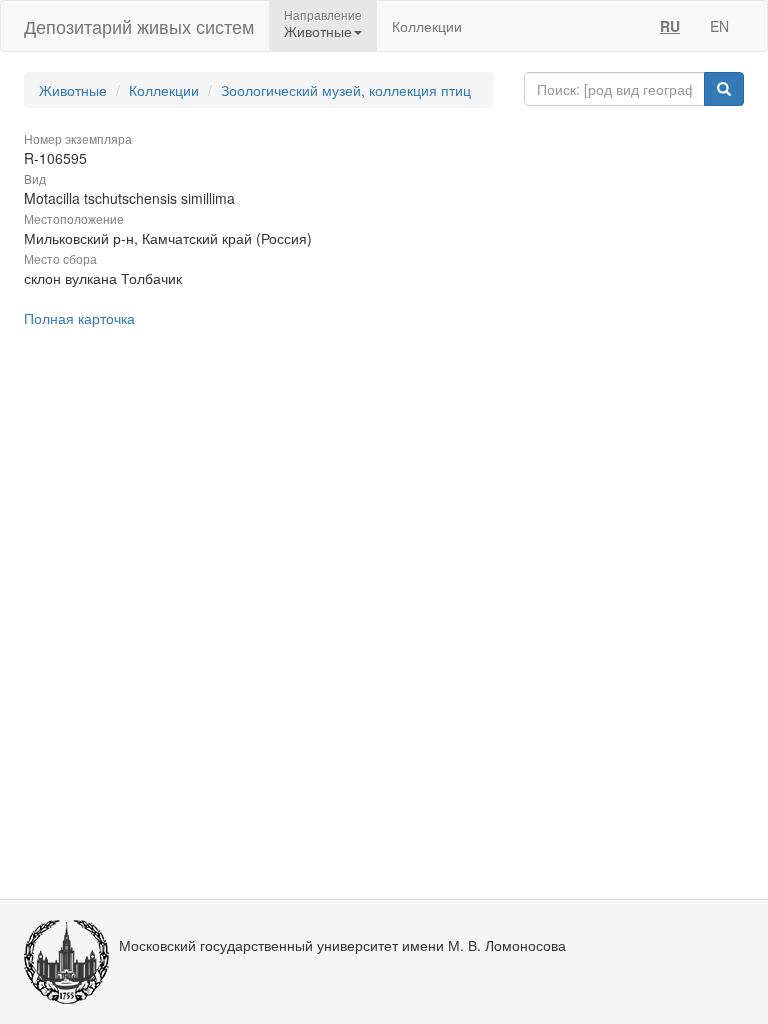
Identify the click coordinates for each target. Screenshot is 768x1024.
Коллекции (427, 26)
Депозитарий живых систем (139, 26)
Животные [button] (318, 31)
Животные (73, 90)
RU (670, 26)
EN (719, 26)
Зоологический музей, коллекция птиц (346, 90)
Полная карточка (79, 318)
